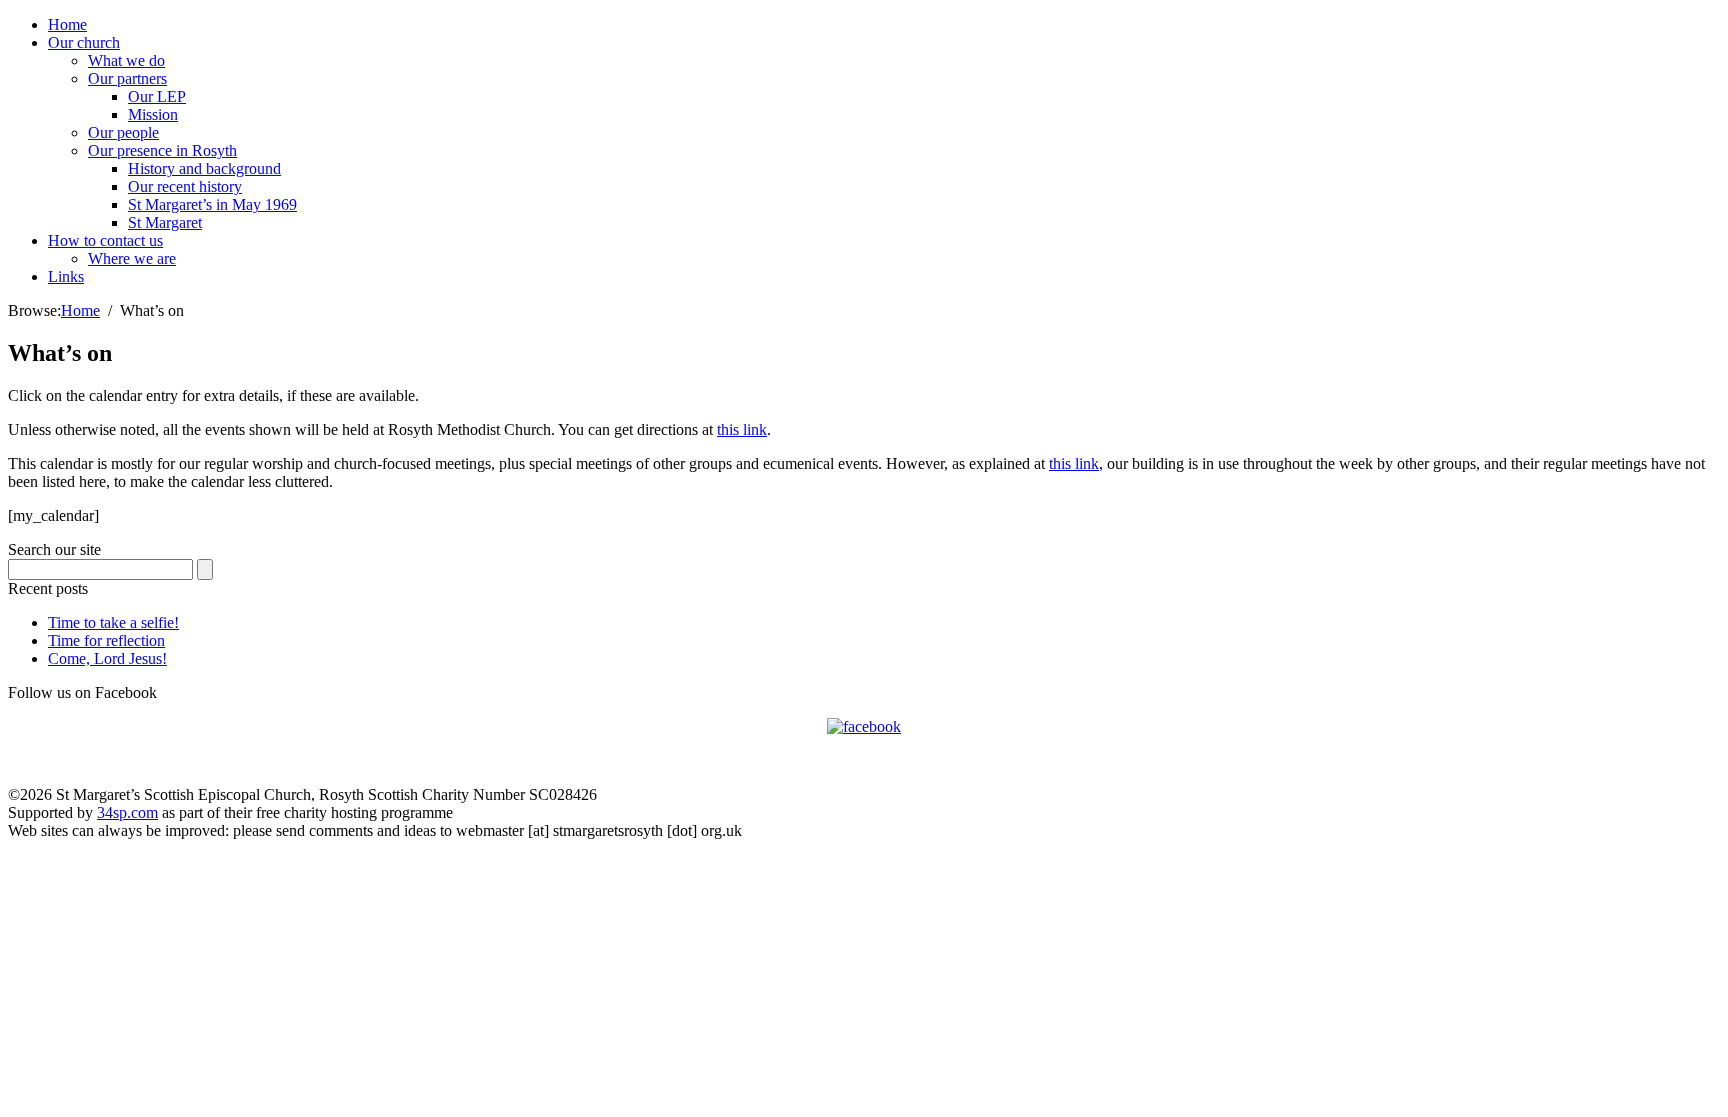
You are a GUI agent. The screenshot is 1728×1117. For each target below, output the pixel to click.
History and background (204, 168)
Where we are (132, 258)
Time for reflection (106, 640)
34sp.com (127, 812)
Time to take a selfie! (113, 622)
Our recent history (185, 186)
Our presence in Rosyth (162, 150)
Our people (123, 132)
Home (67, 24)
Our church (84, 42)
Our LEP (157, 96)
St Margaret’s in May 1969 (212, 204)
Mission (153, 114)
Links (66, 276)
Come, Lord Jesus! (107, 658)
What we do (126, 60)
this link (742, 429)
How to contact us (105, 240)
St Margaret (165, 222)
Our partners (127, 78)
